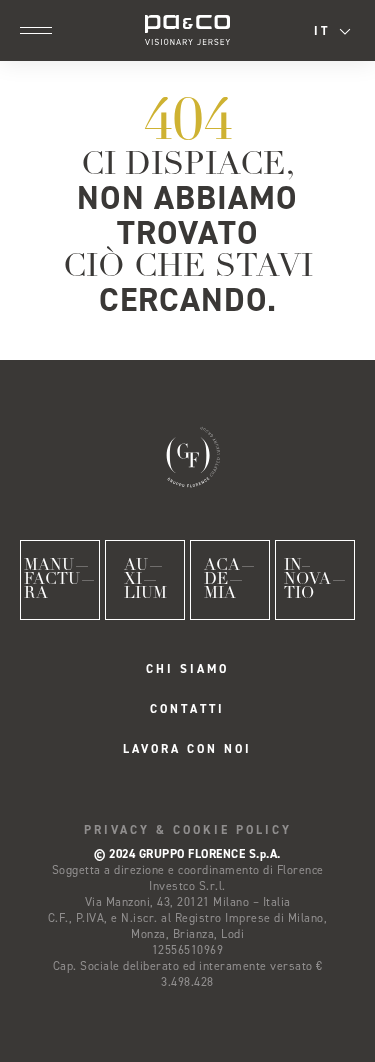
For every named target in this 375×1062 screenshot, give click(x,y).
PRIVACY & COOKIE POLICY (188, 830)
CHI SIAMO (187, 669)
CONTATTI (187, 709)
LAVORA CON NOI (187, 749)
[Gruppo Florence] (188, 455)
